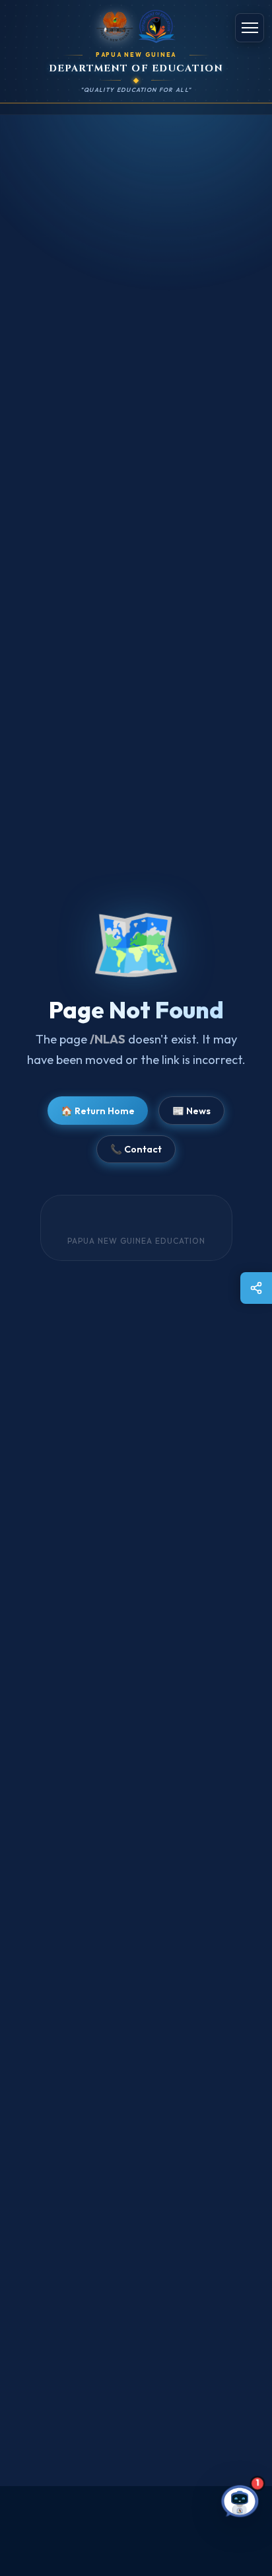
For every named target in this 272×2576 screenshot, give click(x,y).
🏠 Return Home (98, 1111)
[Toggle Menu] (250, 28)
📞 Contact (136, 1149)
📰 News (191, 1111)
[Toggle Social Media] (256, 1288)
